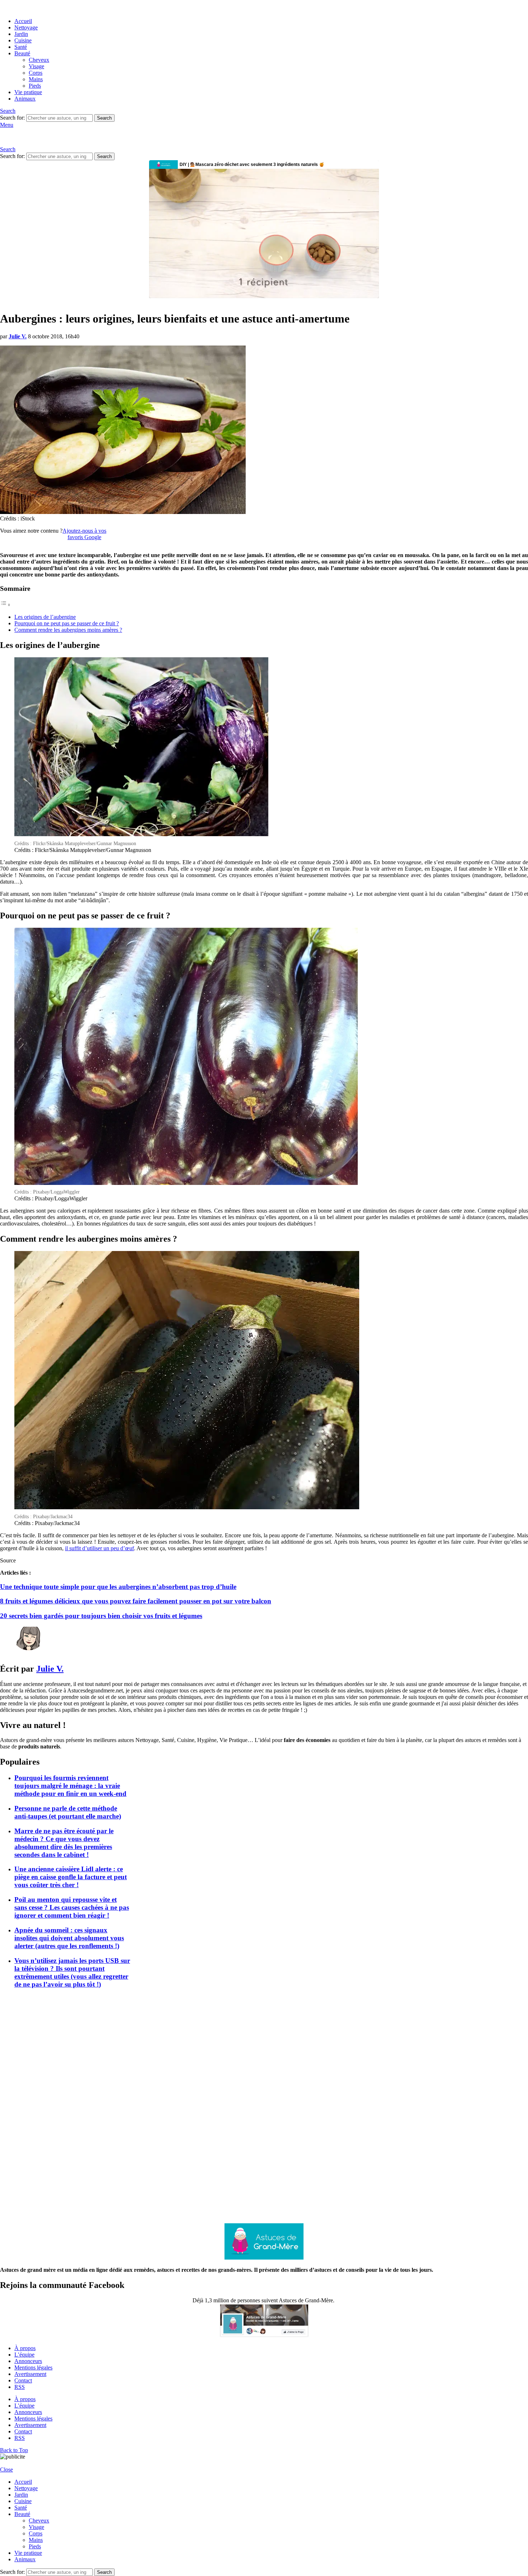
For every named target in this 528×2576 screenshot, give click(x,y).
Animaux (25, 99)
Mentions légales (33, 2367)
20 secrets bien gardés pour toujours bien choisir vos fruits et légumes (101, 1616)
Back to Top (14, 2450)
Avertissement (30, 2374)
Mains (36, 79)
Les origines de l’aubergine (45, 617)
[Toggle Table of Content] (5, 605)
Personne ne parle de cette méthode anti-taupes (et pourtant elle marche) (68, 1812)
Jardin (21, 34)
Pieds (35, 86)
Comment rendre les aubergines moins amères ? (68, 630)
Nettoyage (26, 27)
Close (6, 2470)
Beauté (22, 53)
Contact (23, 2380)
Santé (21, 47)
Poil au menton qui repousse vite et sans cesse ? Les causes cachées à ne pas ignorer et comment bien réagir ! (72, 1907)
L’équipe (24, 2355)
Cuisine (23, 40)
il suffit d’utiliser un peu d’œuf (99, 1548)
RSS (20, 2387)
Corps (36, 73)
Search (104, 118)
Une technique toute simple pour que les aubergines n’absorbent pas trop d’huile (118, 1587)
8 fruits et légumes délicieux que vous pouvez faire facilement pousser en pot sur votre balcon (136, 1601)
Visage (36, 66)
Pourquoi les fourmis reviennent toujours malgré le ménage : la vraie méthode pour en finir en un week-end (70, 1786)
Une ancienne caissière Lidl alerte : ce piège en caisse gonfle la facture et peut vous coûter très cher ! (71, 1877)
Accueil (23, 21)
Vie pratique (28, 92)
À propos (25, 2348)
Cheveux (39, 60)
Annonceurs (28, 2361)
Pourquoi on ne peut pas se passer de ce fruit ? (67, 623)
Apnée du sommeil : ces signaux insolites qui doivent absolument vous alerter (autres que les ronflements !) (69, 1938)
